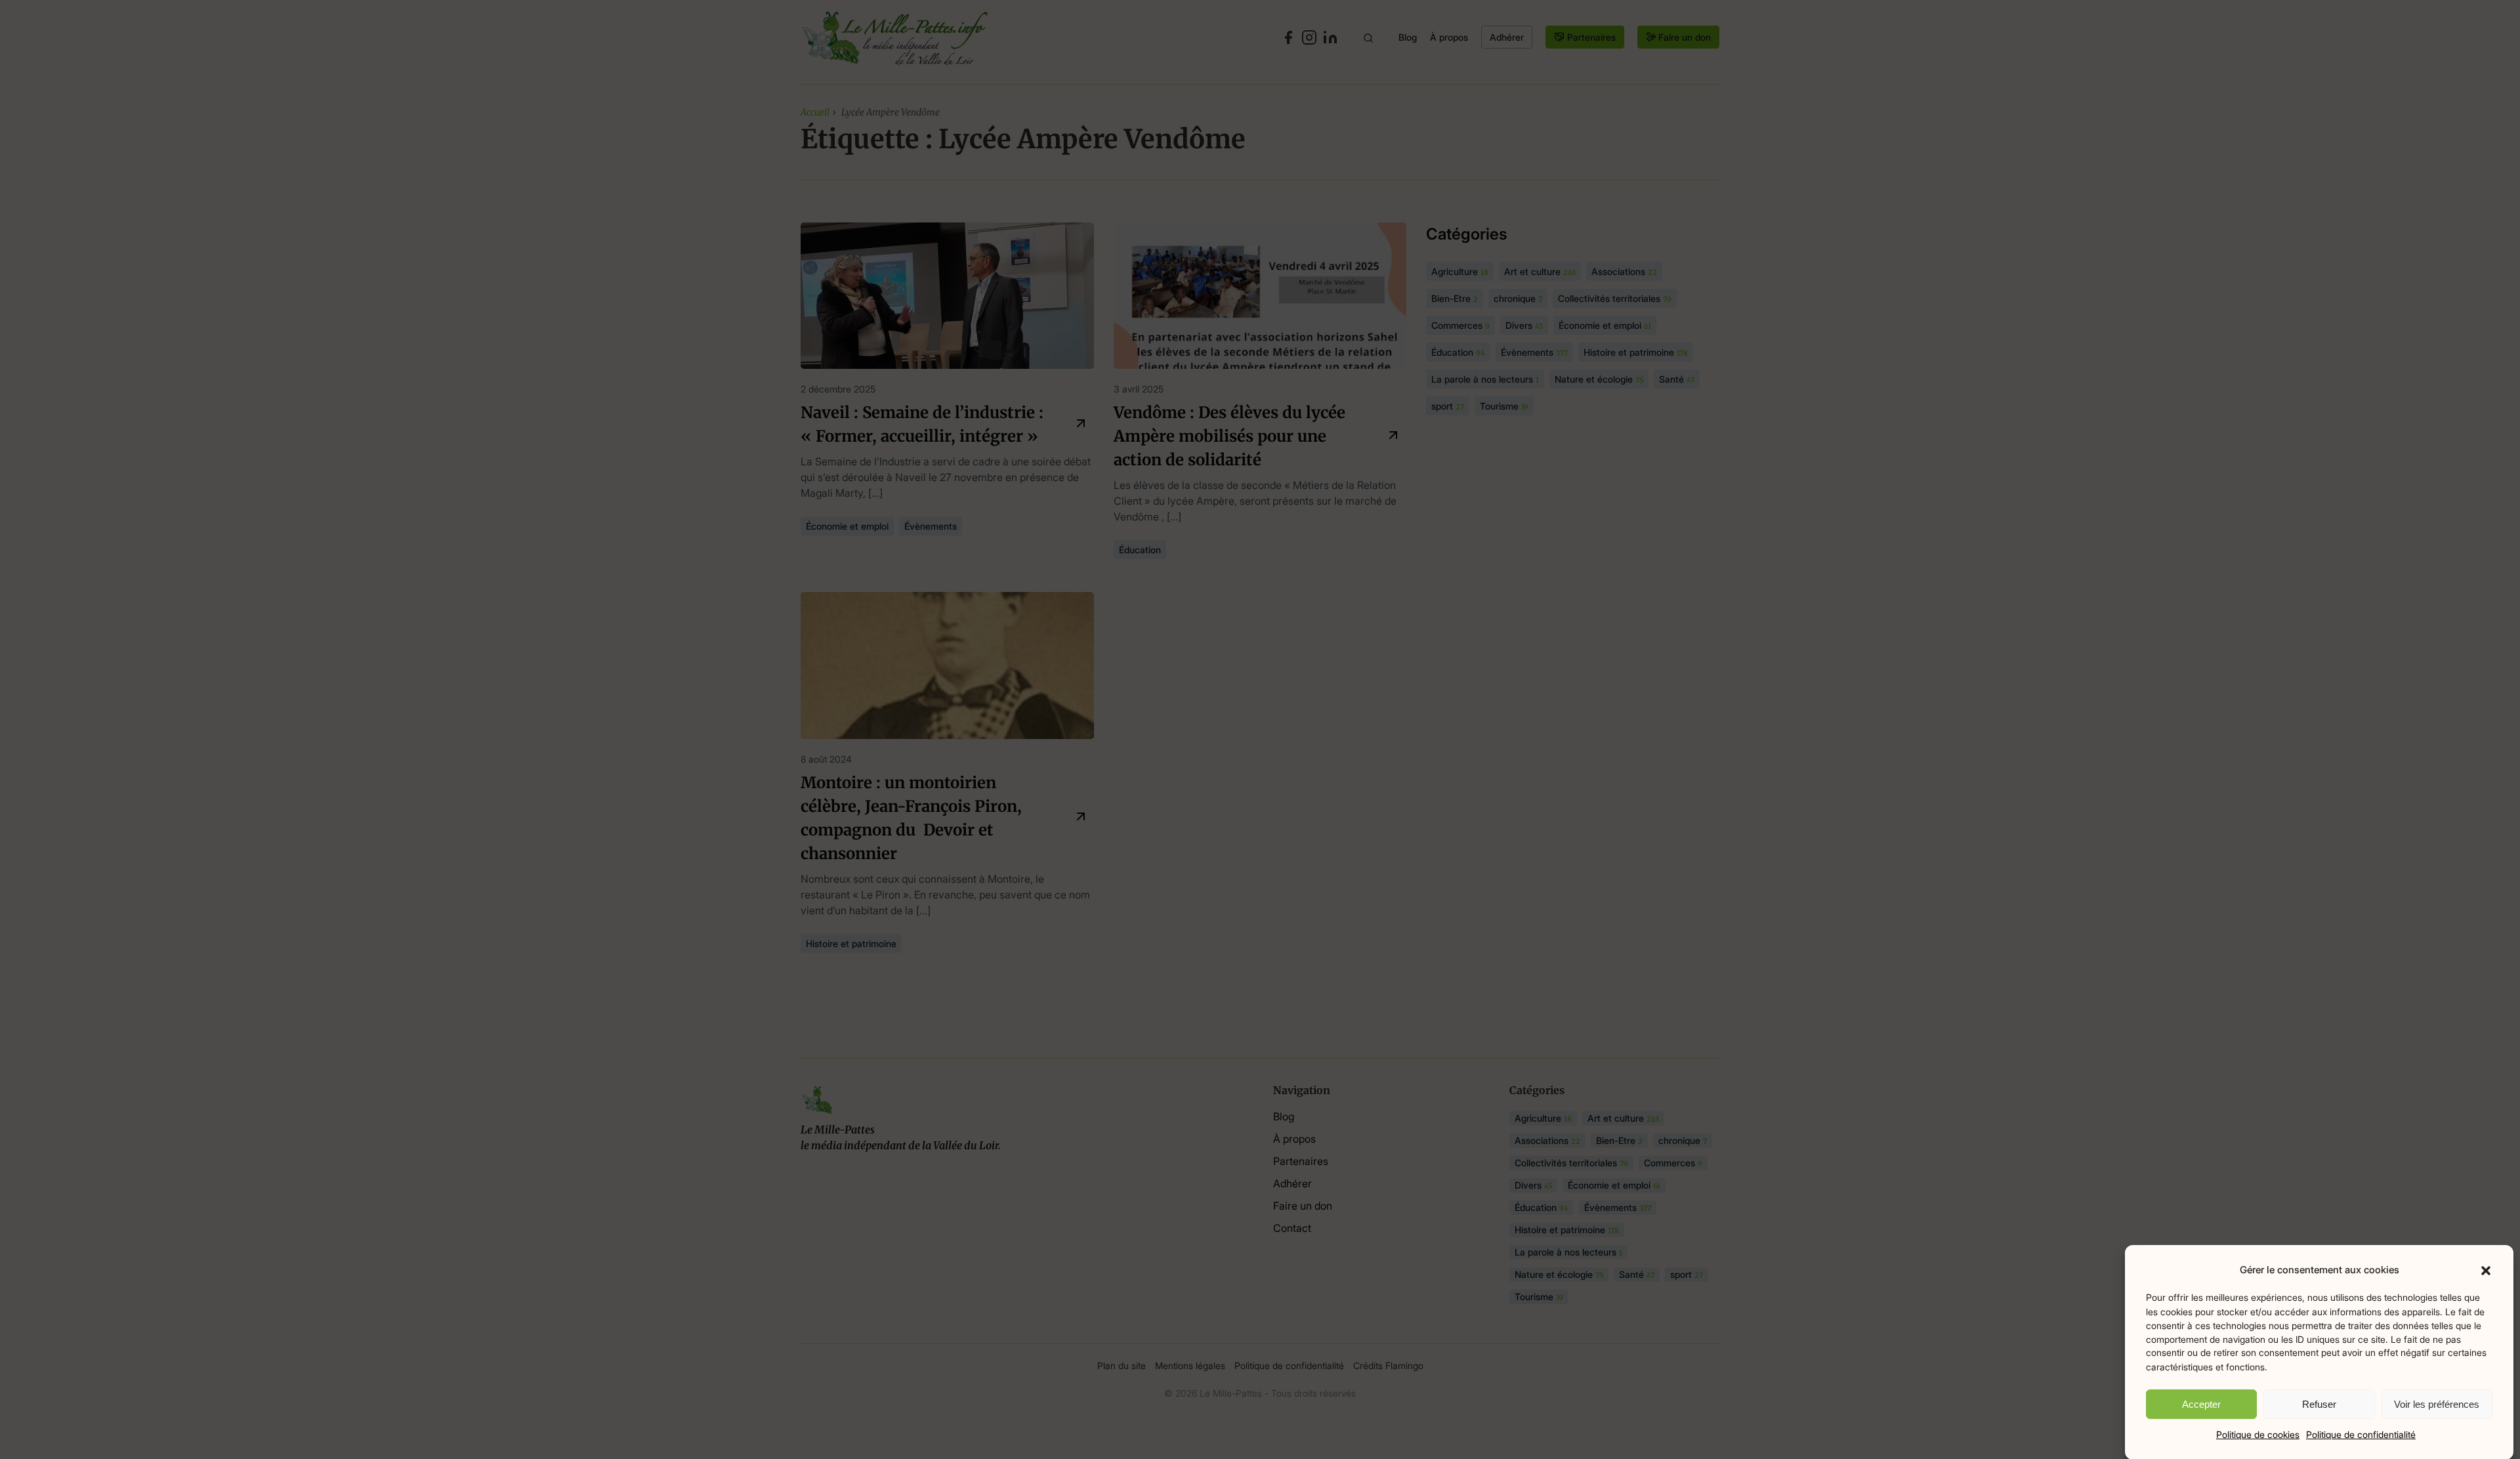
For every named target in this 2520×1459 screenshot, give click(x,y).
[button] (2486, 1270)
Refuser (2319, 1404)
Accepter (2201, 1404)
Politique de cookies (2258, 1434)
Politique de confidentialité (2361, 1434)
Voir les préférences (2437, 1404)
